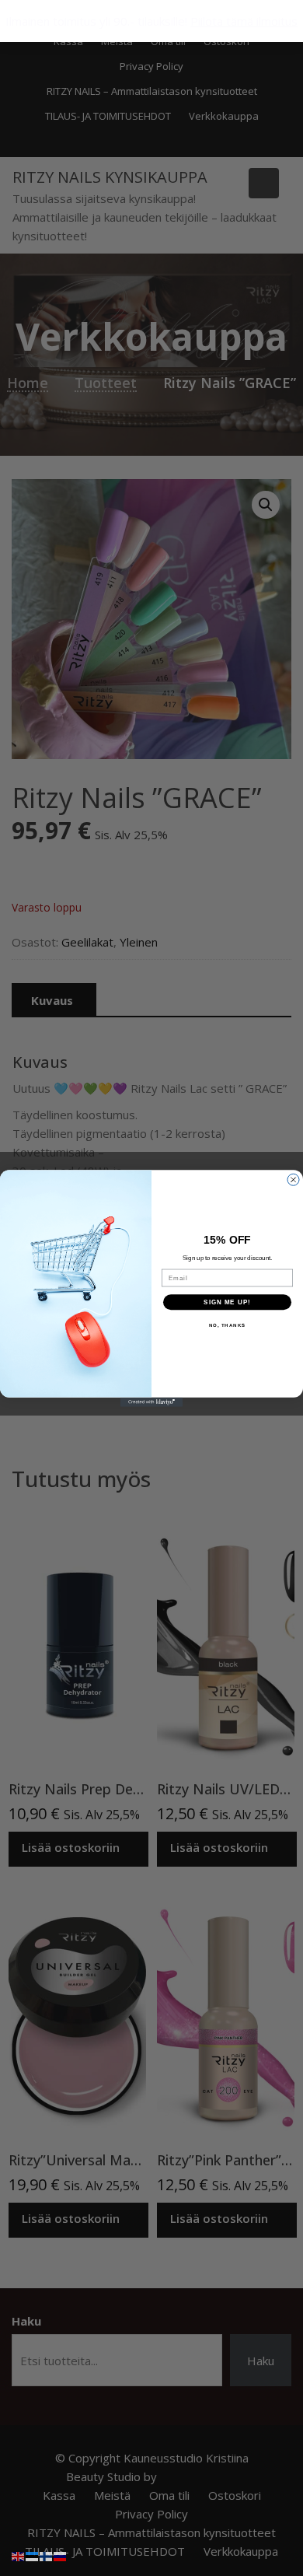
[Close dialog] (293, 1179)
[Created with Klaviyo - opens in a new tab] (151, 1402)
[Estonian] (33, 2555)
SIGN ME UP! (227, 1302)
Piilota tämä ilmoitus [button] (244, 21)
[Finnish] (47, 2555)
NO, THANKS (228, 1325)
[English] (19, 2555)
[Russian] (61, 2555)
